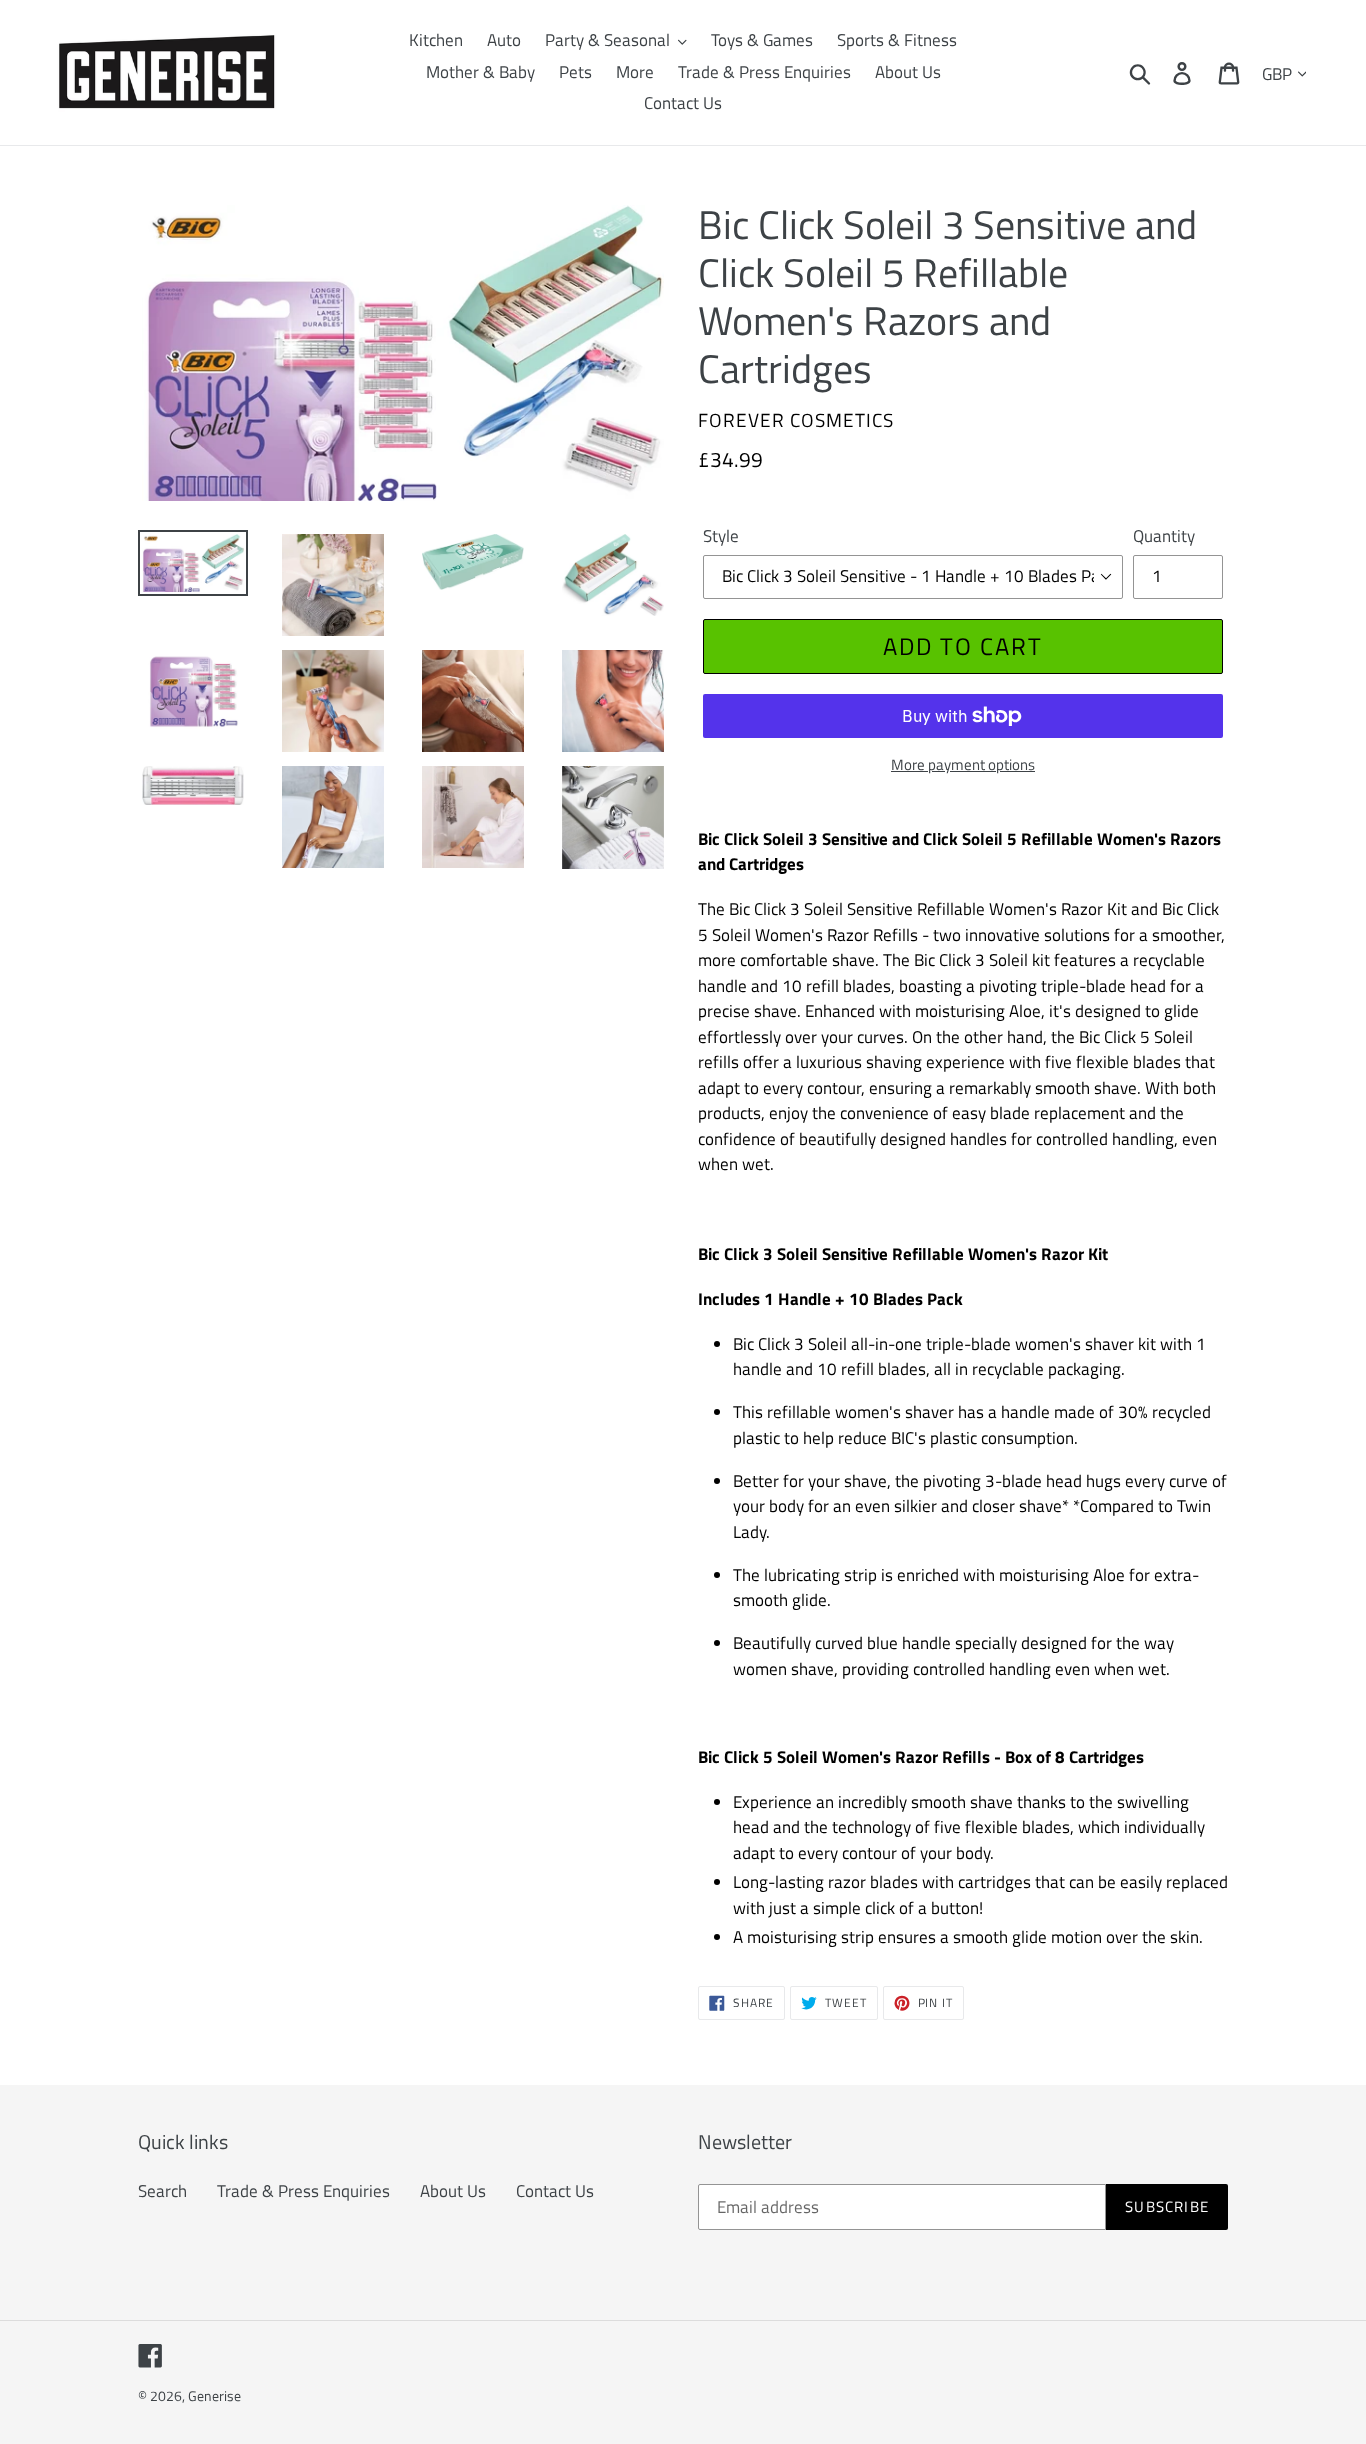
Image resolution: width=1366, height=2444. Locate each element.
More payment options (963, 765)
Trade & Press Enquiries (303, 2191)
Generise (214, 2395)
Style (721, 536)
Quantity (1164, 536)
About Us (453, 2191)
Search (162, 2191)
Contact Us (555, 2191)
